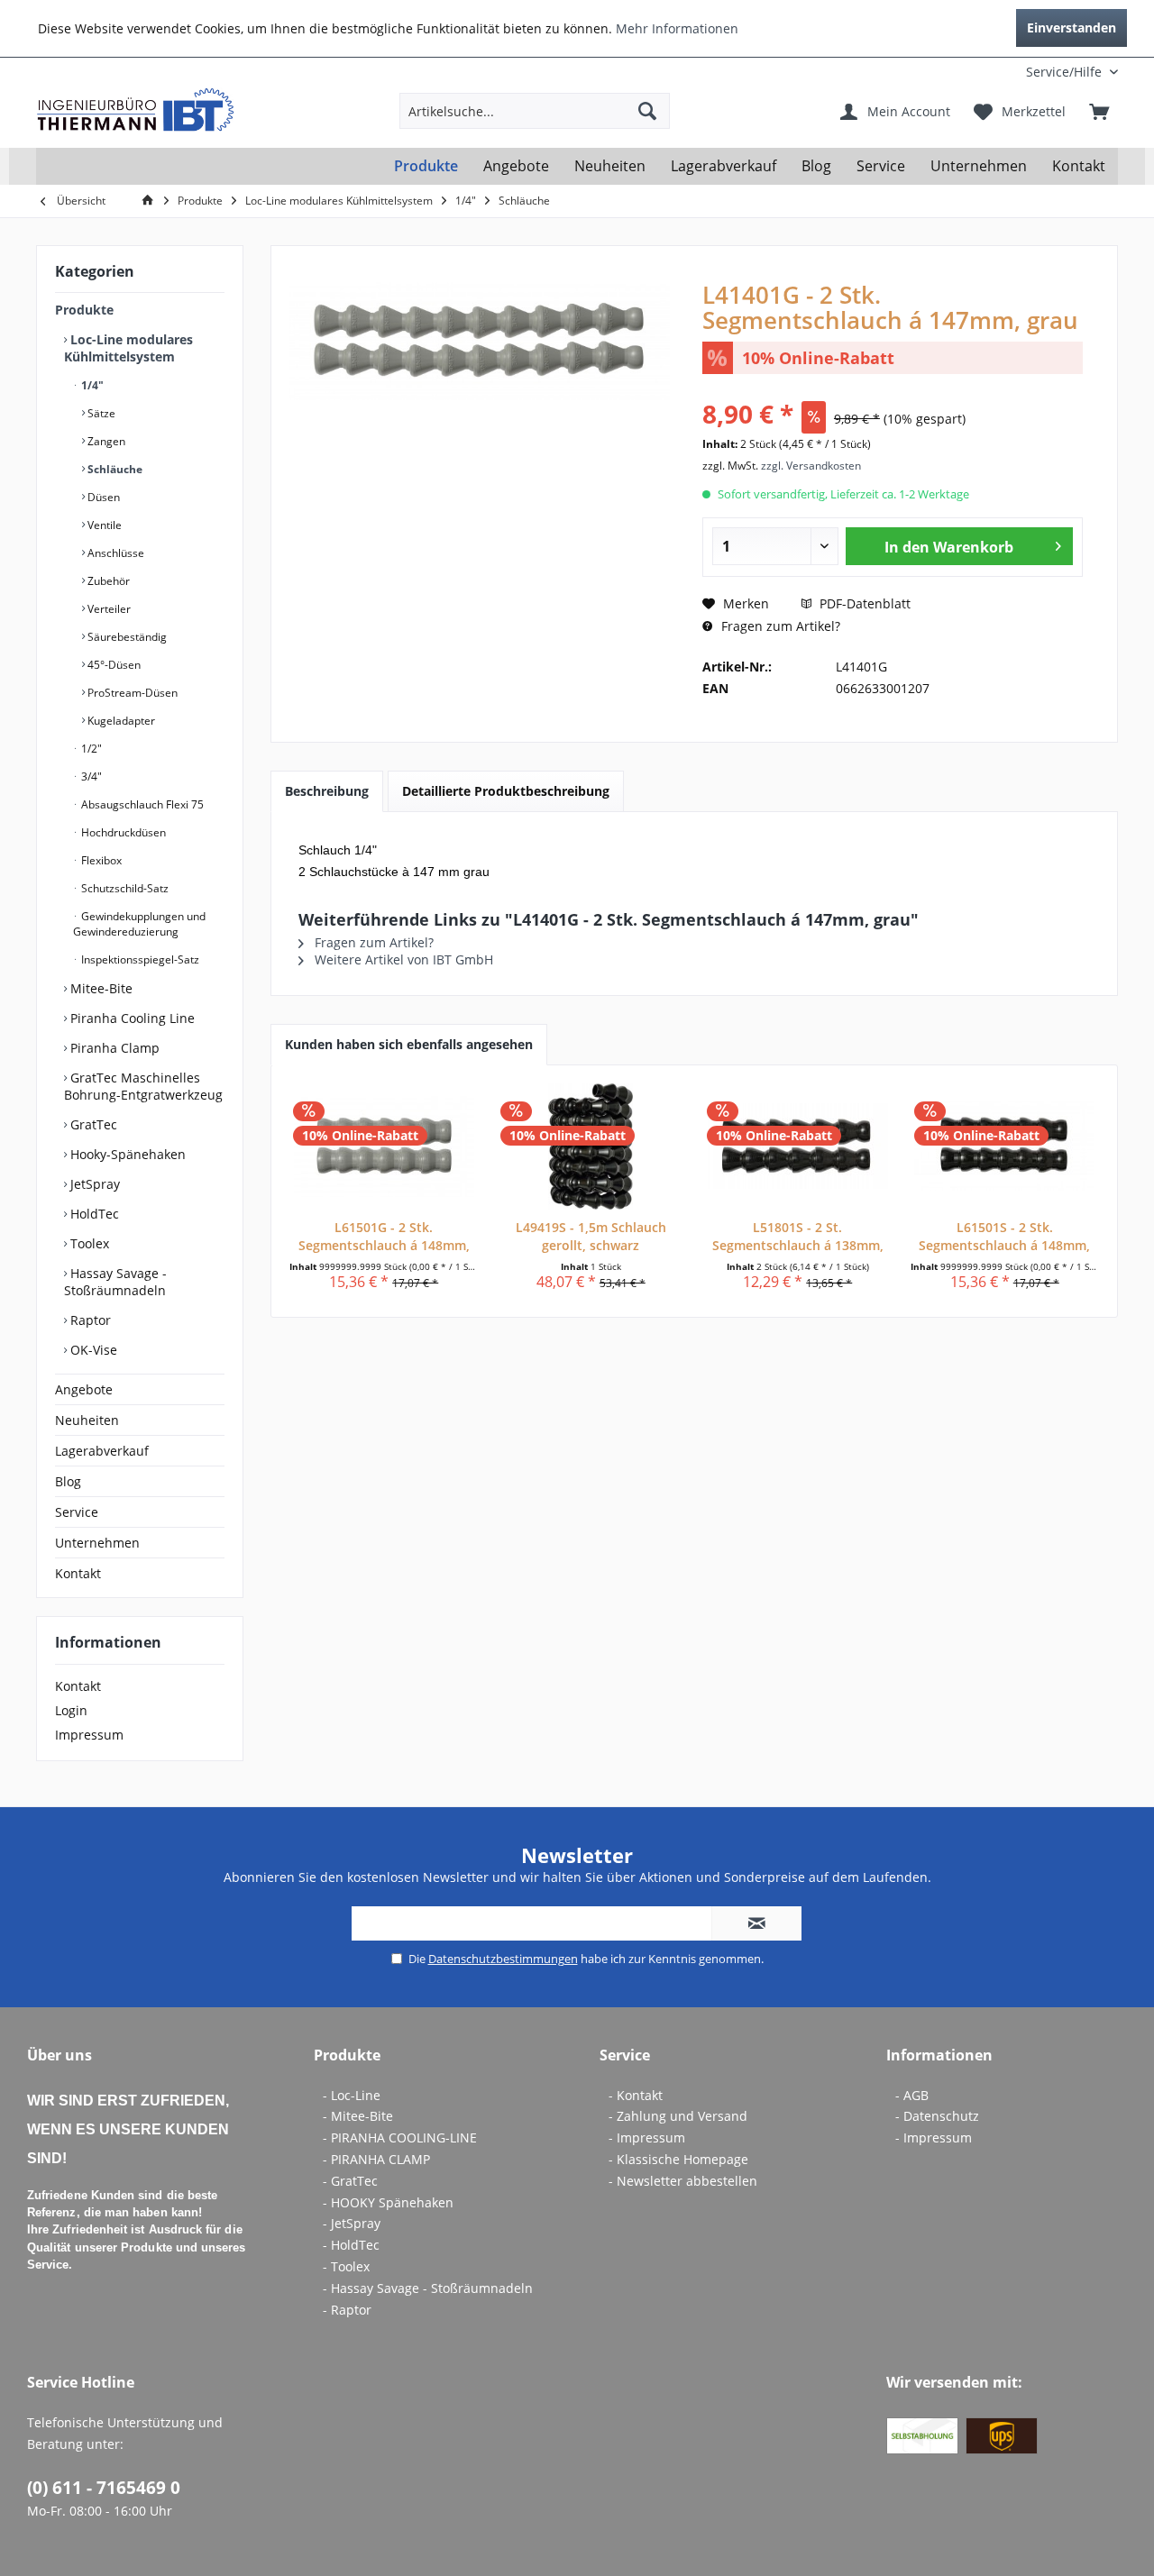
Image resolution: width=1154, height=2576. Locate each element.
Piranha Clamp (113, 1048)
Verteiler (108, 609)
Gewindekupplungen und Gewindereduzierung (139, 924)
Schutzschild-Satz (124, 888)
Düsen (102, 497)
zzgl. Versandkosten (811, 466)
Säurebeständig (126, 637)
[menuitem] (999, 72)
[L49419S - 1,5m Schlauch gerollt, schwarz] (591, 1146)
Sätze (100, 413)
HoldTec (93, 1214)
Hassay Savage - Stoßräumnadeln (115, 1282)
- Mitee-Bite (358, 2116)
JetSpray (93, 1184)
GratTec (92, 1124)
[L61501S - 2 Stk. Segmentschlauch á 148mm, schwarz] (1005, 1146)
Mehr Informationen (677, 28)
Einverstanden (1072, 27)
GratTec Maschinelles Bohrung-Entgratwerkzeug (143, 1086)
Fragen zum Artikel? (779, 626)
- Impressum (647, 2138)
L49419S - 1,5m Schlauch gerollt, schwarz (591, 1236)
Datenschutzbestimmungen (503, 1959)
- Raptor (347, 2310)
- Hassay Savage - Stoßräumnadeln (428, 2288)
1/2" (90, 749)
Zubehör (107, 581)
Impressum (89, 1735)
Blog (68, 1481)
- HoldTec (351, 2245)
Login (71, 1710)
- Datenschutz (937, 2116)
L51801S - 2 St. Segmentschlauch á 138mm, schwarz (798, 1237)
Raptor (89, 1320)
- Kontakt (636, 2095)
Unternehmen (97, 1543)
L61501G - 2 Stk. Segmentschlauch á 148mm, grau (384, 1237)
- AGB (912, 2095)
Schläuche (114, 469)
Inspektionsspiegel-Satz (139, 959)
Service (77, 1512)
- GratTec (350, 2181)
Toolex (88, 1243)
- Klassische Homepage (678, 2159)
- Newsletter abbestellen (683, 2181)
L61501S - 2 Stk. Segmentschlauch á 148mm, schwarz (1004, 1237)
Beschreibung (327, 791)
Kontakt (78, 1573)
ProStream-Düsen (131, 693)
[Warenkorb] (1099, 111)
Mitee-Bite (100, 988)
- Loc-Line (352, 2095)
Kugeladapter (120, 721)
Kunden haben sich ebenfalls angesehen (409, 1044)
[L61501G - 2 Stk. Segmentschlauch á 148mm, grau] (384, 1146)
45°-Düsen (113, 665)
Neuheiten (87, 1420)
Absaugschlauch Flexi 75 (141, 804)
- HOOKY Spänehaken (388, 2202)
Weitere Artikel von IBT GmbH (402, 959)
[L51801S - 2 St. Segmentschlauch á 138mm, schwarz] (798, 1146)
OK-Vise (92, 1350)
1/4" (91, 385)
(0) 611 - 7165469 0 (104, 2488)
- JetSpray (352, 2223)
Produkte (84, 310)
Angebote (84, 1389)
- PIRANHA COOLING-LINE (400, 2138)
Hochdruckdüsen (122, 832)
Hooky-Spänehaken (126, 1154)
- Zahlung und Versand (678, 2116)
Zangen (105, 441)
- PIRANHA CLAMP (376, 2159)
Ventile (103, 525)
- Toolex (346, 2266)
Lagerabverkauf (102, 1451)
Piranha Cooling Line (131, 1018)
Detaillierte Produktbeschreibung (506, 791)
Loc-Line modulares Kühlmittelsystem (128, 348)
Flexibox (100, 860)
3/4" (90, 776)
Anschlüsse (114, 553)
